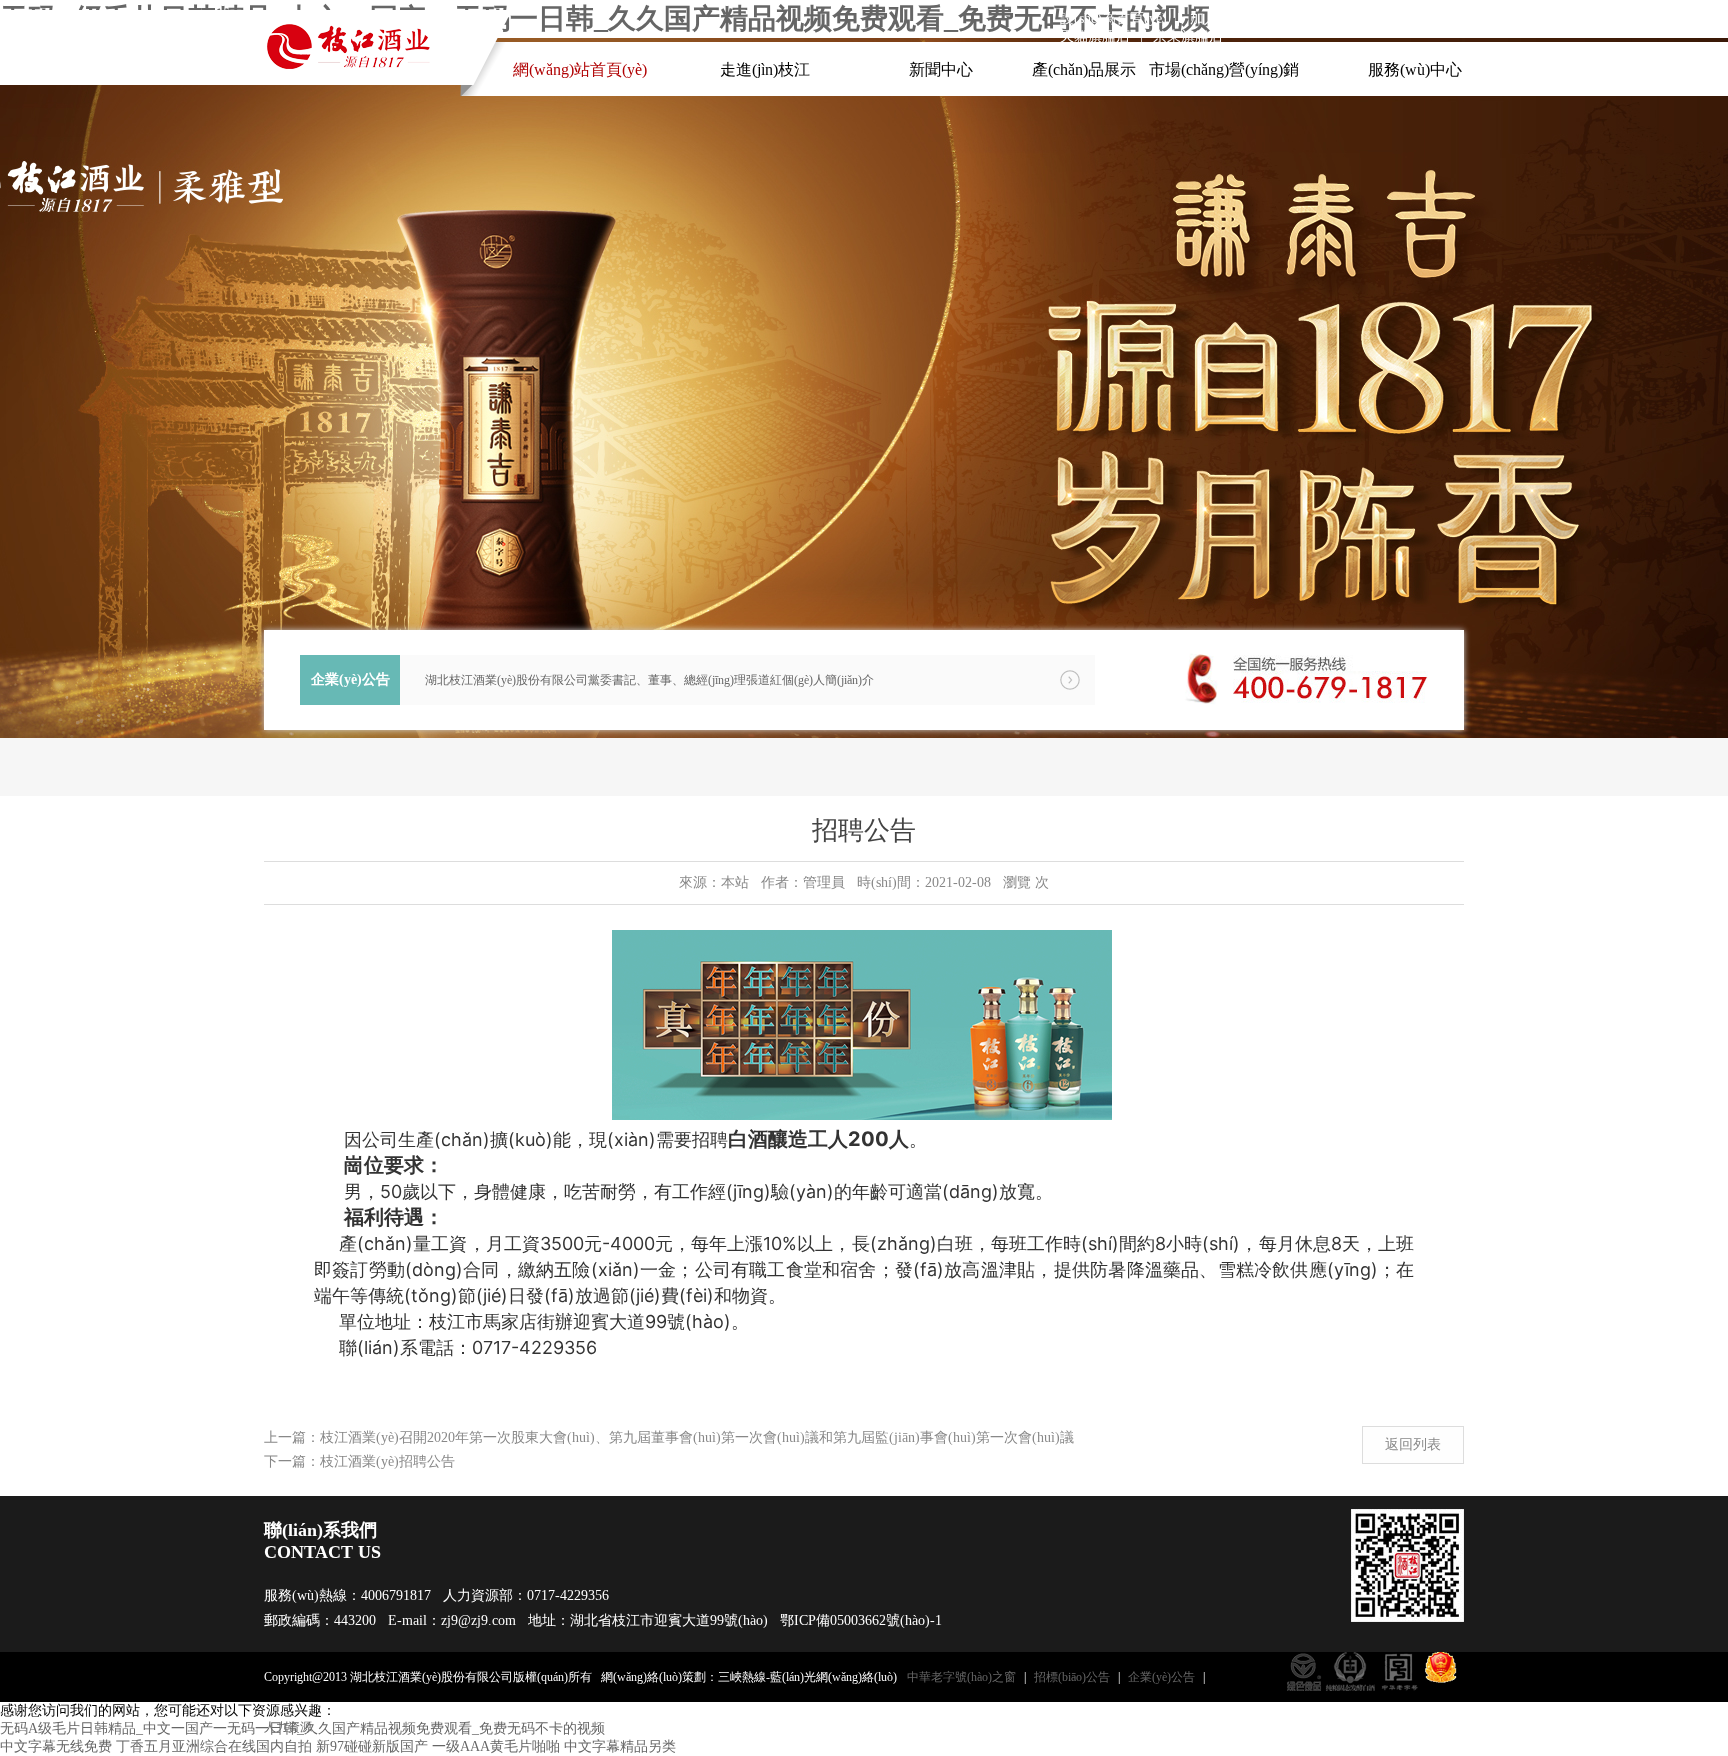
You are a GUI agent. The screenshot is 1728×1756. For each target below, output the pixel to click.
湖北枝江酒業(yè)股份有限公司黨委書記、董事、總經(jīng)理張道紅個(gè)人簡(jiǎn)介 (649, 680)
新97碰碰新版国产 (372, 1746)
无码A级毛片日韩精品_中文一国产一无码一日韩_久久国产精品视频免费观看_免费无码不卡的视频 (302, 1728)
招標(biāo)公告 (1072, 1677)
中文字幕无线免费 (56, 1746)
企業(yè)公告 (1161, 1677)
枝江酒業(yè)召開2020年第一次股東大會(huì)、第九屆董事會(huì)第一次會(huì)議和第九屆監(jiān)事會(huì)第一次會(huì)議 (697, 1437)
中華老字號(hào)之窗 (961, 1677)
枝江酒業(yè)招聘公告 (387, 1461)
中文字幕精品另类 (620, 1746)
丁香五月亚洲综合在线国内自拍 (214, 1746)
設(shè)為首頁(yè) (1113, 18)
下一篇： (292, 1461)
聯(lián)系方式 (1312, 18)
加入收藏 (1218, 18)
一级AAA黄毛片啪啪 (496, 1746)
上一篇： (292, 1437)
